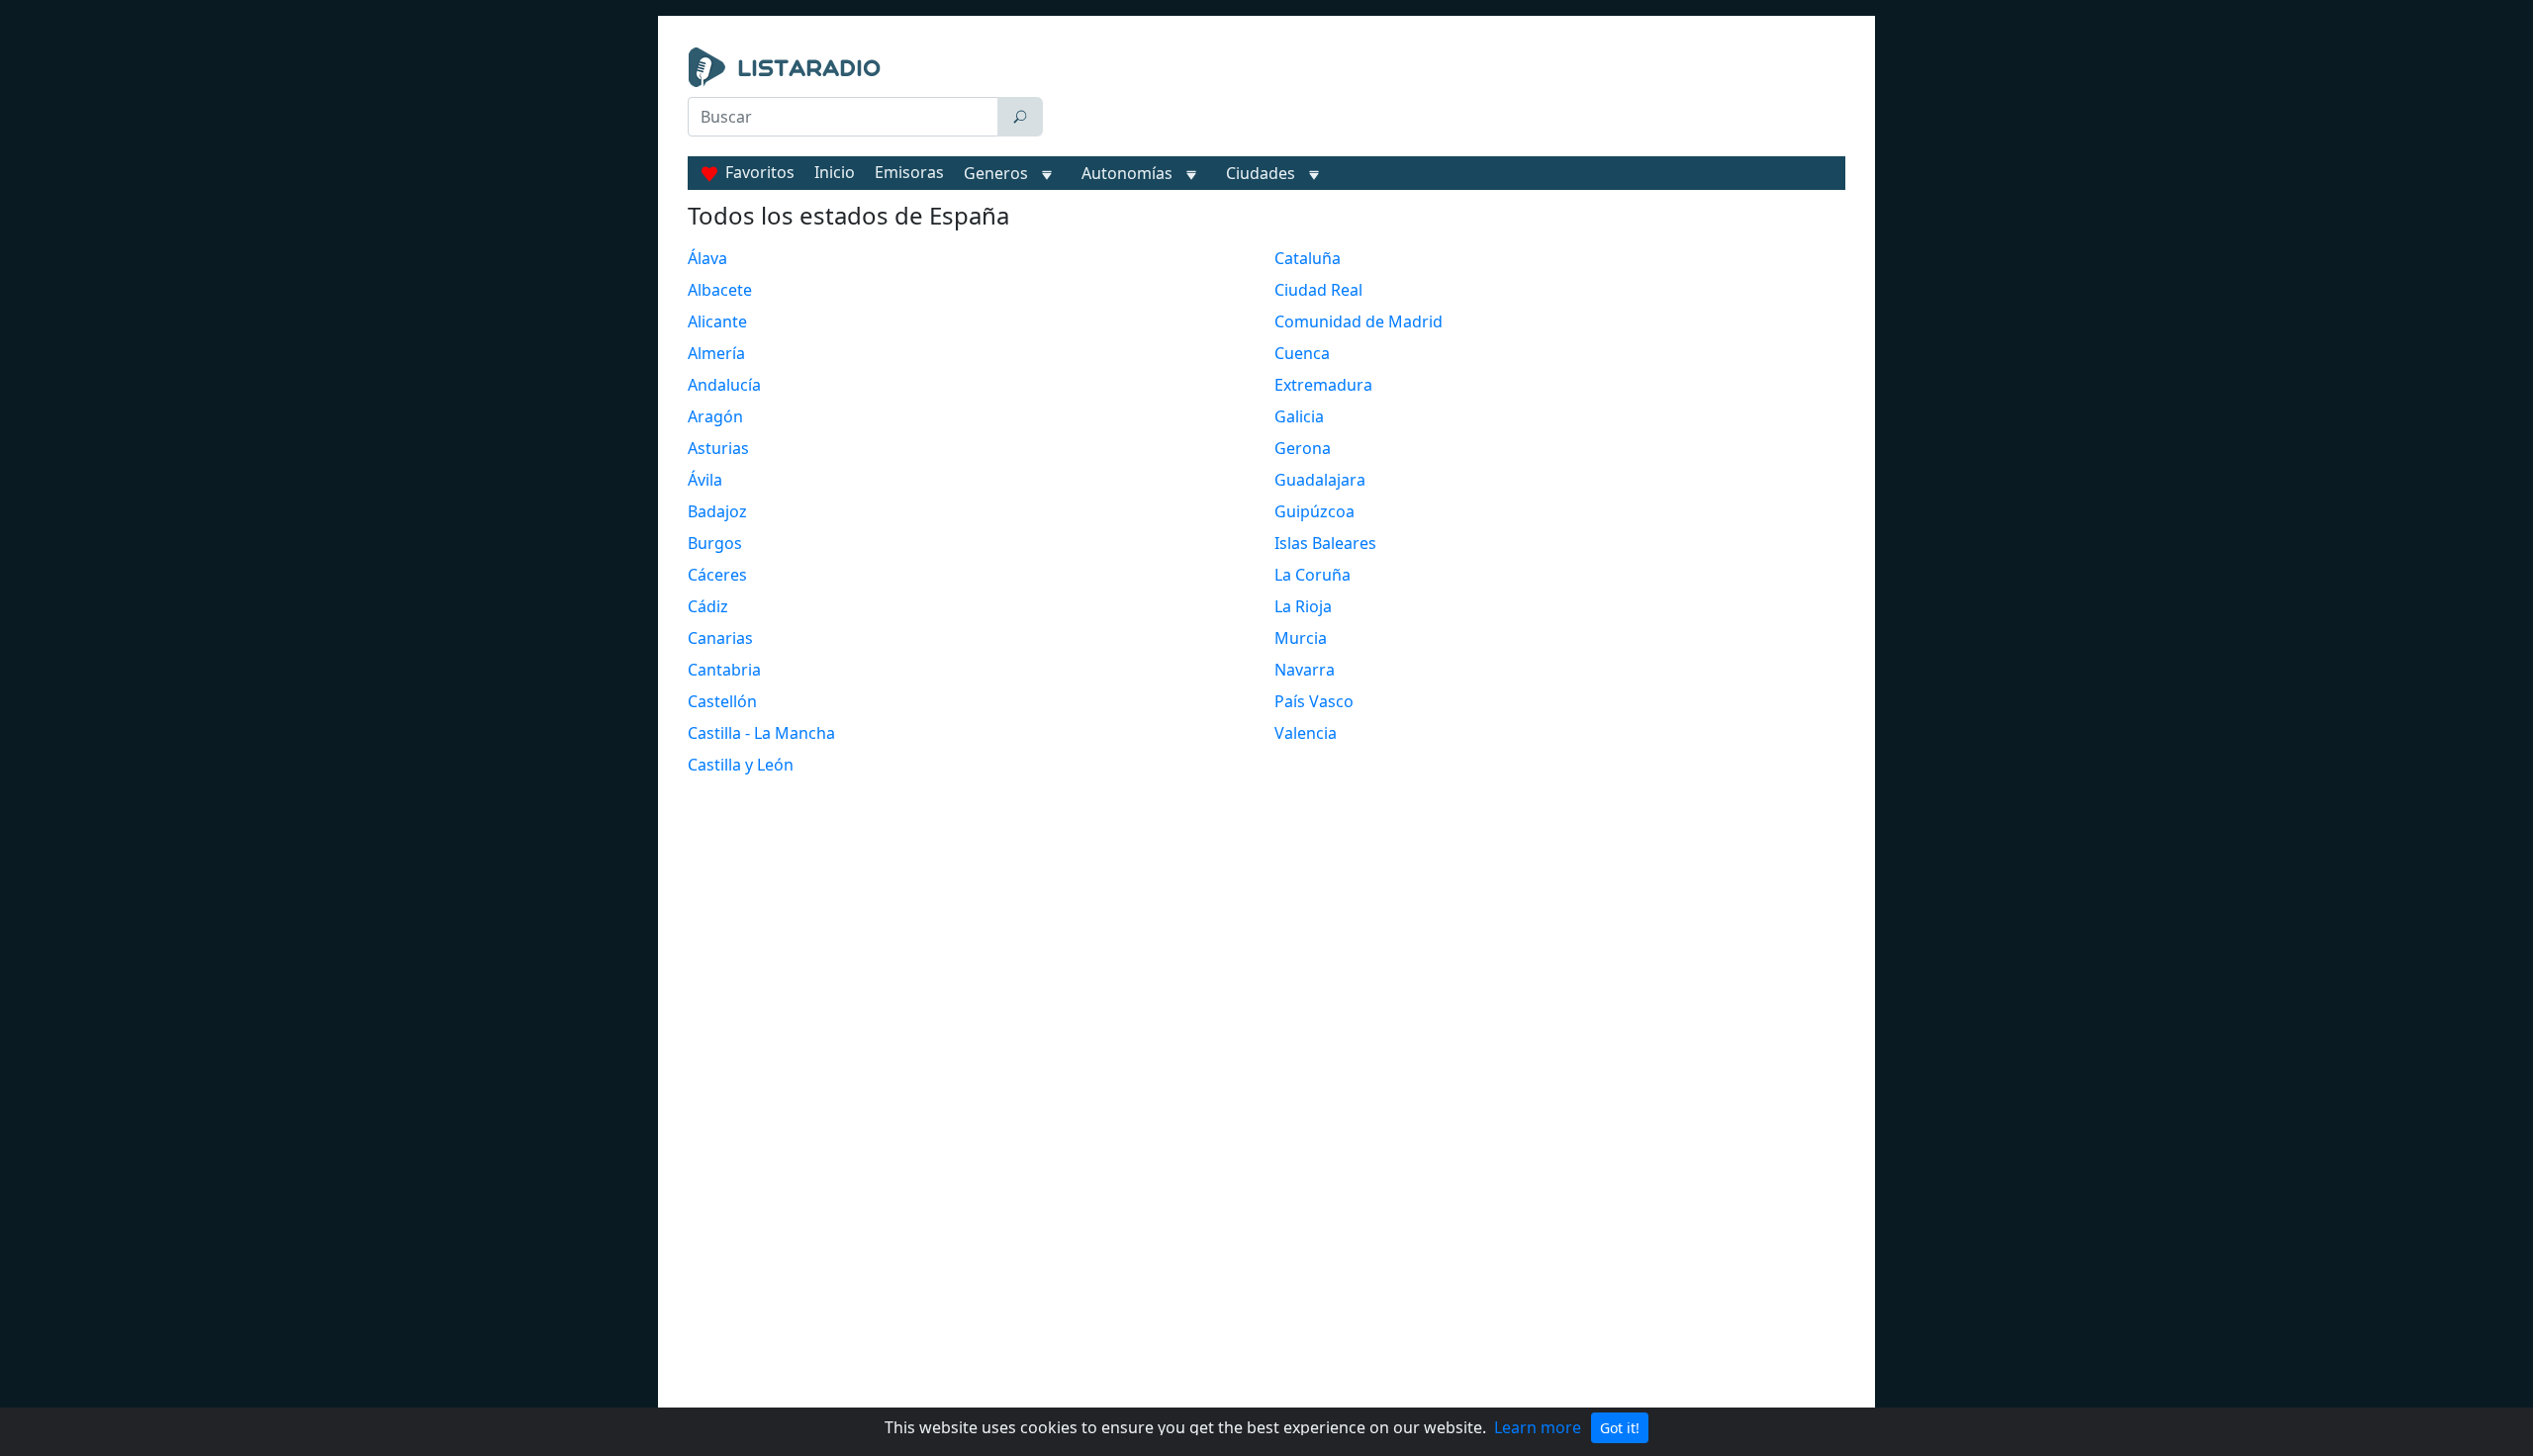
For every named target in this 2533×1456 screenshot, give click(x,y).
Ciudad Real (1318, 290)
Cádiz (708, 606)
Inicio (835, 172)
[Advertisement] (1449, 97)
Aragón (715, 416)
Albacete (720, 290)
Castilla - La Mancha (761, 733)
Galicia (1299, 416)
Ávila (705, 480)
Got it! (1620, 1428)
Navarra (1305, 670)
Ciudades (1261, 173)
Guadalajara (1320, 480)
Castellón (722, 701)
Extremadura (1323, 385)
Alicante (717, 321)
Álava (707, 258)
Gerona (1303, 448)
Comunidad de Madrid (1359, 321)
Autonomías (1127, 173)
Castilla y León (741, 765)
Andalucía (724, 385)
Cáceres (717, 575)
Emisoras (909, 172)
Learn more (1538, 1427)
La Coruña (1313, 575)
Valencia (1306, 733)
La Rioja (1303, 606)
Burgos (715, 543)
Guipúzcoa (1314, 511)
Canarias (720, 638)
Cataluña (1308, 258)
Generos (996, 173)
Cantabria (724, 670)
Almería (716, 353)
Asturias (718, 448)
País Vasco (1314, 701)
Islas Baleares (1325, 543)
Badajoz (717, 511)
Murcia (1301, 638)
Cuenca (1302, 353)
